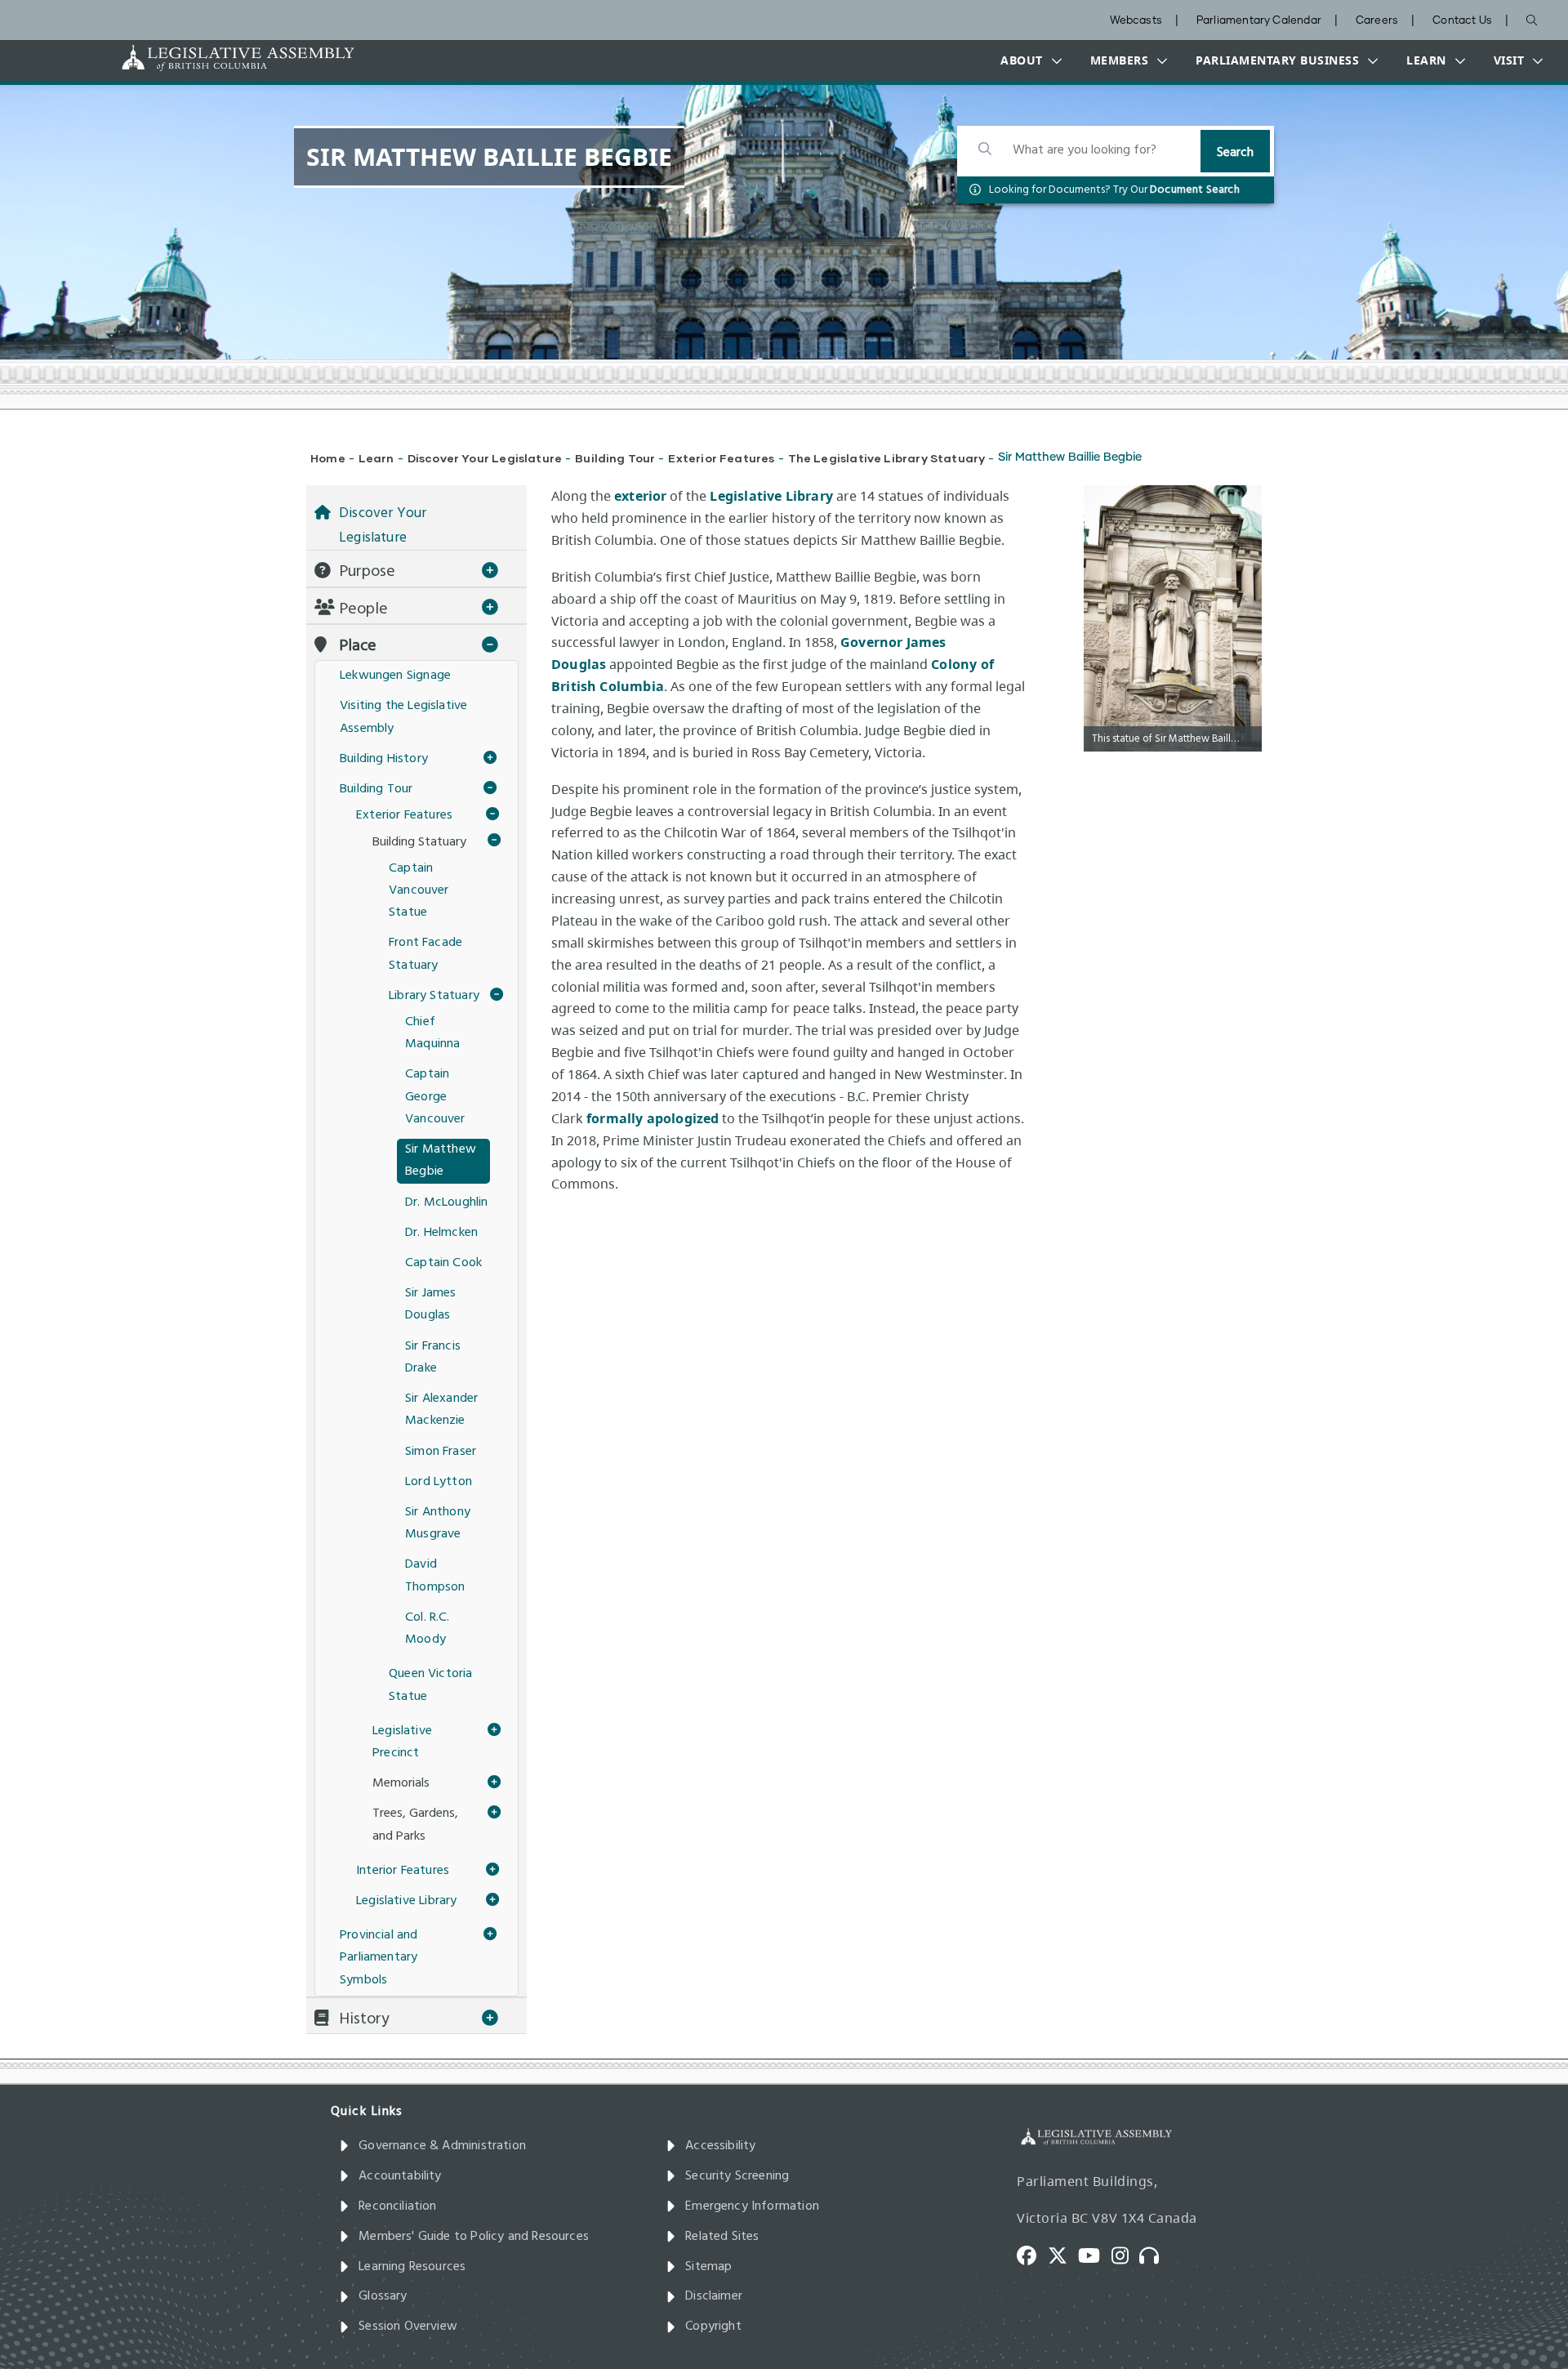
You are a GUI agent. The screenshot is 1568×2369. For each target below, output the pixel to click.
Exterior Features (721, 458)
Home (328, 458)
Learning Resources (412, 2267)
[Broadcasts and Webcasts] (1155, 2255)
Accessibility (720, 2146)
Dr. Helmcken (441, 1233)
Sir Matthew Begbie (441, 1160)
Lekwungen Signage (395, 676)
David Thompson (435, 1575)
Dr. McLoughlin (447, 1202)
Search (1235, 153)
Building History (384, 759)
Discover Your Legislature (485, 458)
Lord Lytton (439, 1482)
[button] (1027, 60)
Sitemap (708, 2267)
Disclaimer (714, 2296)
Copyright (713, 2327)
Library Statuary (434, 996)
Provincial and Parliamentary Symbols (379, 1957)
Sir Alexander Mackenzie (441, 1410)
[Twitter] (1063, 2255)
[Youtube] (1095, 2255)
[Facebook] (1032, 2255)
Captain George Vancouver (435, 1096)
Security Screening (737, 2176)
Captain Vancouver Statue (419, 890)
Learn (376, 458)
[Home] (187, 58)
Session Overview (408, 2327)
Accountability (400, 2176)
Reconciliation (398, 2206)
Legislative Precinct (402, 1742)
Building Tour (615, 458)
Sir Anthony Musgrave (438, 1523)
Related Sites (722, 2237)
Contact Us (1462, 21)
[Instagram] (1126, 2255)
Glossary (383, 2296)
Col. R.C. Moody (428, 1628)
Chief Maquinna (432, 1033)
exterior (640, 496)
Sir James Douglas (431, 1304)
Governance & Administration (442, 2146)
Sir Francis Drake (433, 1357)
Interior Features (403, 1871)
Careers (1377, 21)
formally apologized (653, 1118)
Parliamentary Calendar (1259, 21)
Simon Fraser (441, 1452)
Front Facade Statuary (425, 954)
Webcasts (1136, 21)
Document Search (1195, 190)
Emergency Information (752, 2206)
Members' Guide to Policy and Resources (474, 2237)
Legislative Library (771, 496)
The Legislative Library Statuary (887, 458)
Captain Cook (443, 1263)
